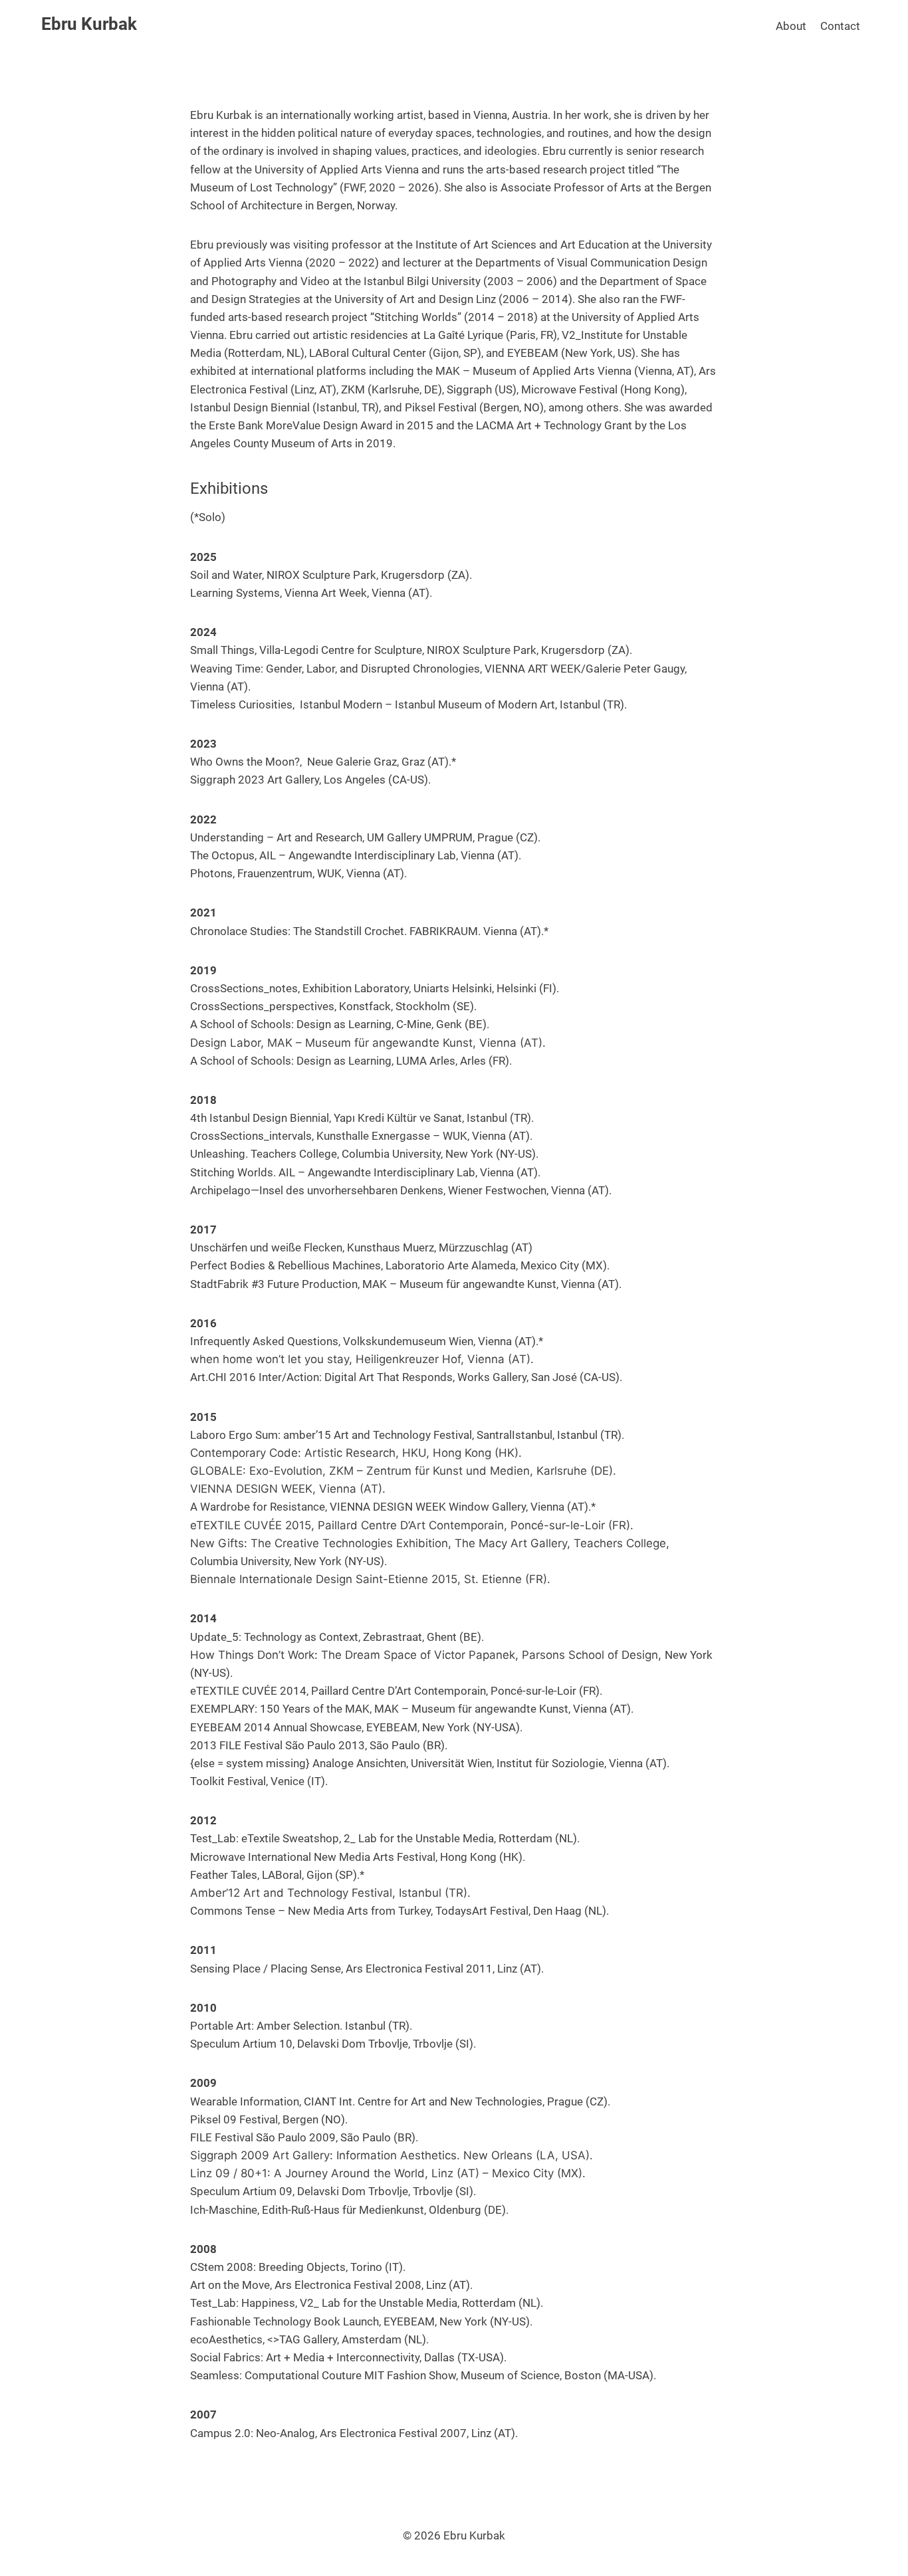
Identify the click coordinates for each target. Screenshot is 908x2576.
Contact (840, 26)
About (791, 26)
